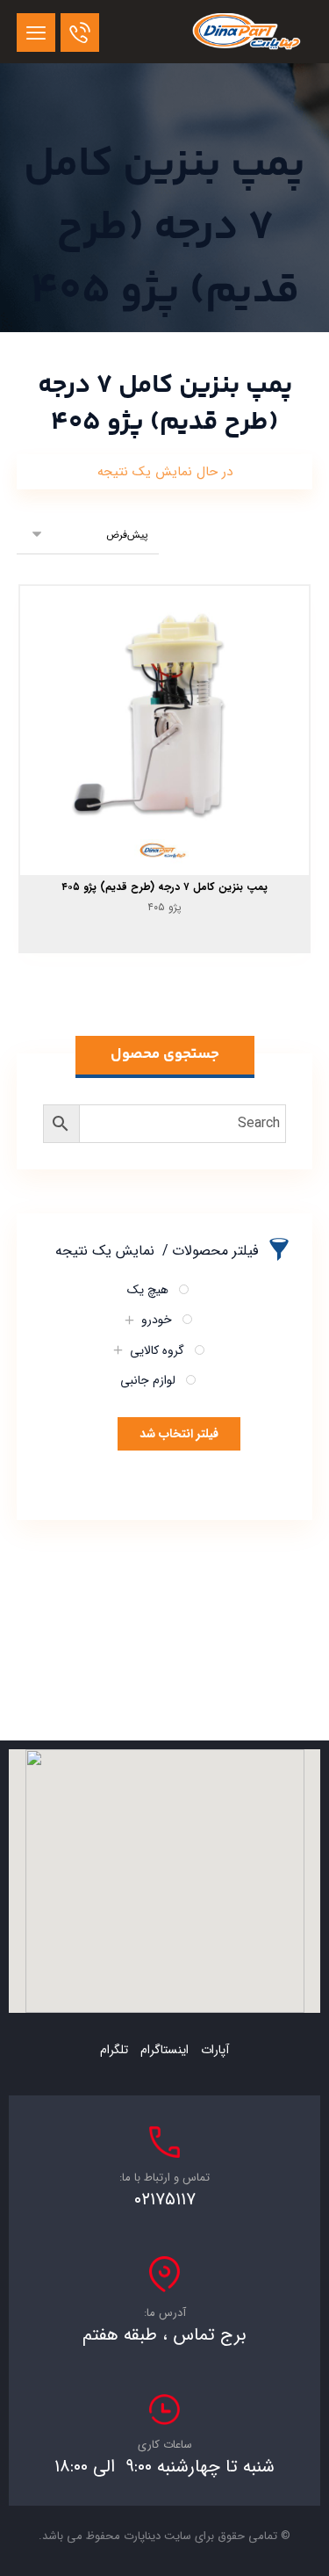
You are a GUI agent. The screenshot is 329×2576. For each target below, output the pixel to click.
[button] (36, 33)
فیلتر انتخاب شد (179, 1434)
